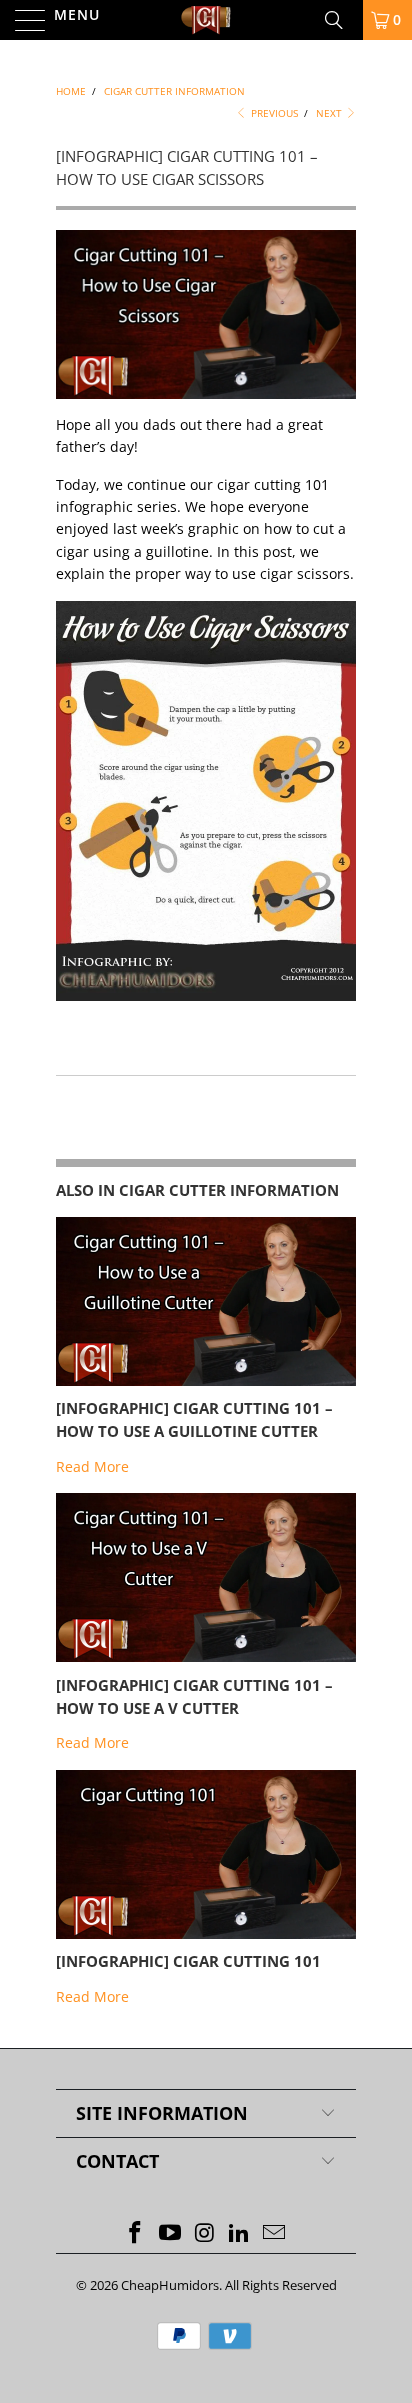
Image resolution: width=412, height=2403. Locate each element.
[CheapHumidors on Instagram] (205, 2233)
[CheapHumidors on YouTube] (170, 2233)
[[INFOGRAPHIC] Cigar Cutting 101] (206, 1933)
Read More (92, 1466)
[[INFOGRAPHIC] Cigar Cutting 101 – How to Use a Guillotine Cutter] (206, 1380)
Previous (273, 113)
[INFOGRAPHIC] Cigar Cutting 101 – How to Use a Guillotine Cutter (194, 1420)
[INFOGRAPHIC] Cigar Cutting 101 (188, 1961)
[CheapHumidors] (206, 20)
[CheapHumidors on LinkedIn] (240, 2233)
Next (330, 113)
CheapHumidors (170, 2285)
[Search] (341, 20)
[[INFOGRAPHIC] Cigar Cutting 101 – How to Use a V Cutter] (206, 1656)
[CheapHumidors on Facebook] (136, 2233)
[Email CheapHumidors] (275, 2233)
